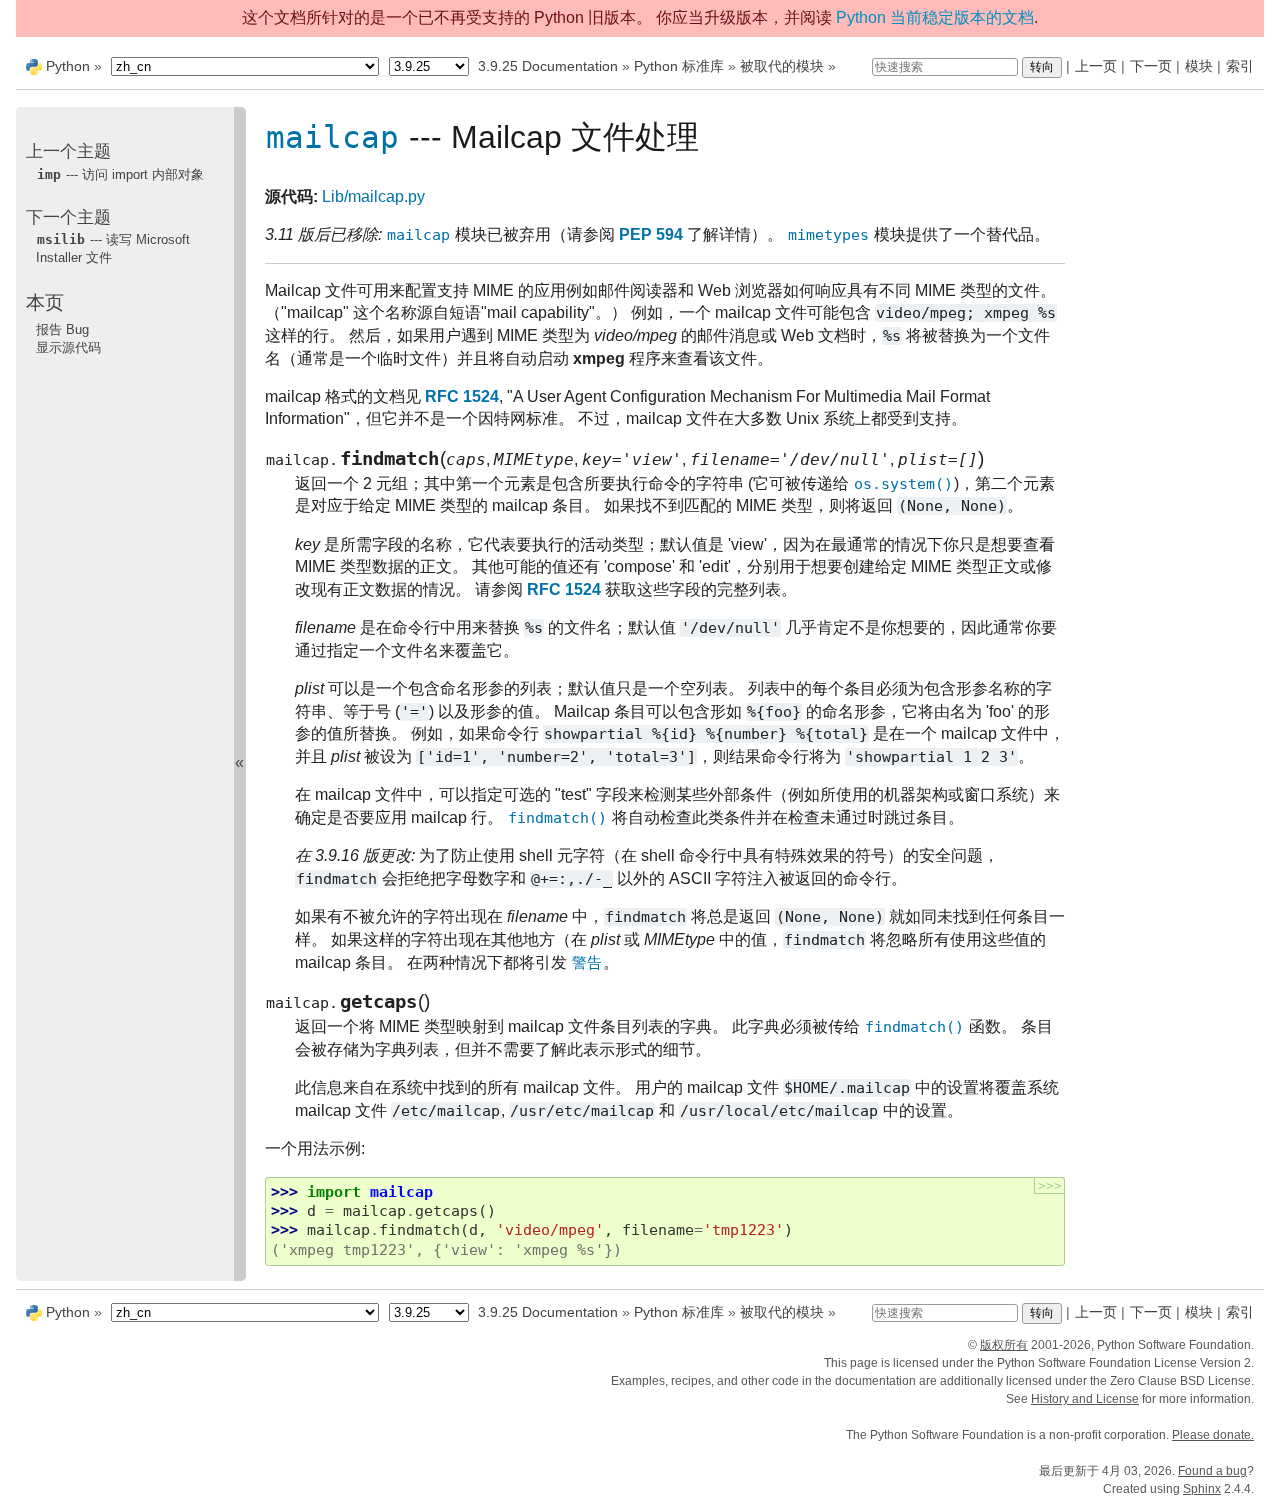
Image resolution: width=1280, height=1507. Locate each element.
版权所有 (1004, 1345)
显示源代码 (68, 346)
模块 (1199, 66)
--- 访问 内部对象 (120, 173)
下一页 (1151, 66)
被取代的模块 (782, 66)
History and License (1085, 1399)
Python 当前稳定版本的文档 (935, 17)
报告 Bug (62, 329)
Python (68, 66)
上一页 (1096, 66)
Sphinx (1202, 1489)
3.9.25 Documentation (548, 66)
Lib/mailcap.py (373, 196)
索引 (1240, 66)
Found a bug (1212, 1471)
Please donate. (1213, 1435)
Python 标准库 (679, 66)
